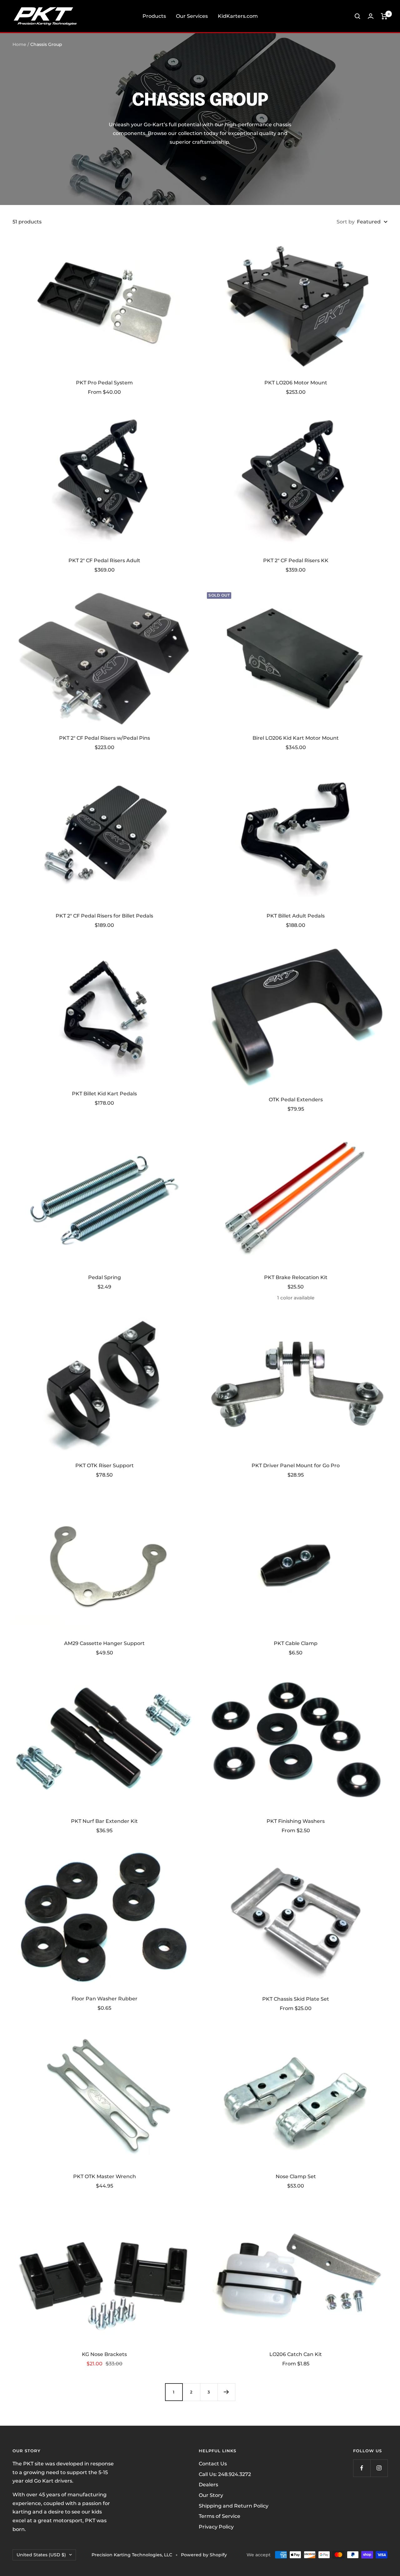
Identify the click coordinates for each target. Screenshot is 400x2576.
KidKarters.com (238, 16)
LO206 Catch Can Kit (296, 2354)
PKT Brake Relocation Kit (296, 1277)
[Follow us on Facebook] (362, 2468)
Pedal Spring (105, 1277)
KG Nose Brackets (104, 2354)
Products (154, 16)
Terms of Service (220, 2516)
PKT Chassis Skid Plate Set (296, 1999)
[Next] (226, 2392)
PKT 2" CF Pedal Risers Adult (104, 560)
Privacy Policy (216, 2527)
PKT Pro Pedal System (104, 383)
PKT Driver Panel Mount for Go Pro (296, 1466)
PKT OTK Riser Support (105, 1466)
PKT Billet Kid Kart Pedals (104, 1094)
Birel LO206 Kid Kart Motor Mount (296, 738)
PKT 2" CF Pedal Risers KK (296, 560)
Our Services (192, 16)
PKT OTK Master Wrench (105, 2176)
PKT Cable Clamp (296, 1643)
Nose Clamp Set (296, 2176)
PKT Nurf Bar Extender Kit (104, 1821)
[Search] (357, 16)
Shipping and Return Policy (234, 2506)
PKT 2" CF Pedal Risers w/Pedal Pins (105, 738)
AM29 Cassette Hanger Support (104, 1643)
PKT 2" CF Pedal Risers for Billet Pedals (104, 916)
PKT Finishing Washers (296, 1821)
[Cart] (384, 16)
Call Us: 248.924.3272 (225, 2474)
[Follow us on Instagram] (379, 2468)
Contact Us (213, 2464)
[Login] (371, 16)
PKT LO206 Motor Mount (296, 383)
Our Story (211, 2495)
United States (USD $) (41, 2555)
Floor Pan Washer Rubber (105, 1999)
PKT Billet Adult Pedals (296, 916)
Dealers (208, 2485)
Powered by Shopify (204, 2555)
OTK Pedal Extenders (296, 1100)
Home (19, 44)
